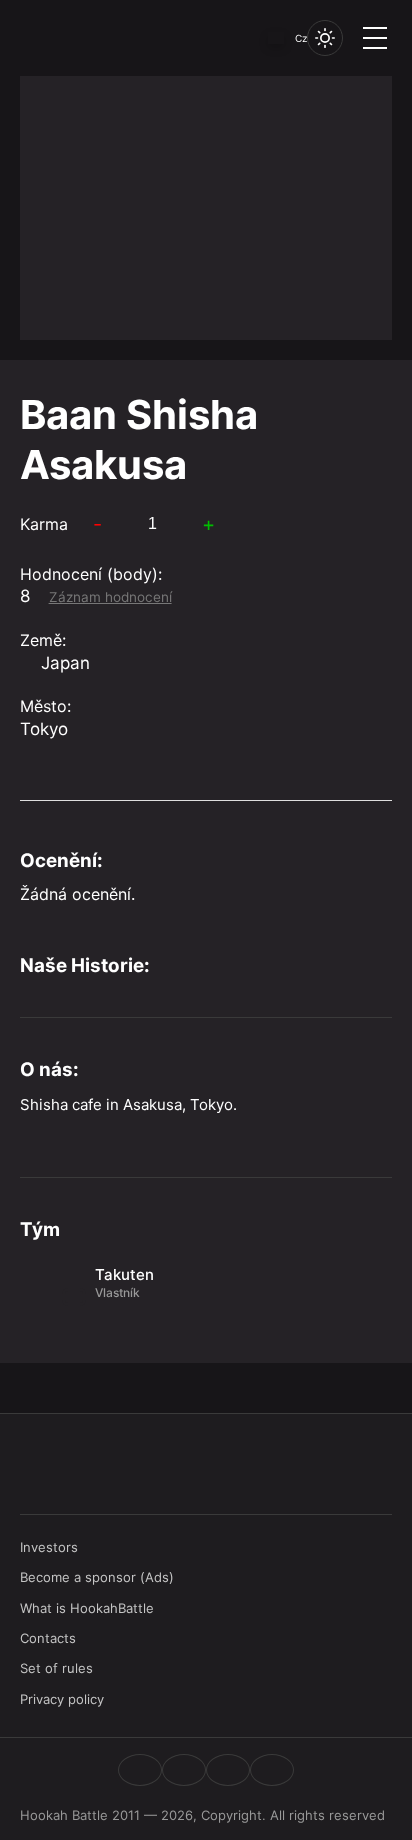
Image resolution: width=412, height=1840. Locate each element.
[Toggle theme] (325, 38)
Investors (49, 1547)
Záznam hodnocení (110, 597)
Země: (43, 640)
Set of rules (56, 1668)
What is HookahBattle (87, 1608)
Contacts (48, 1638)
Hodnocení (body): (91, 574)
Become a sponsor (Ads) (97, 1577)
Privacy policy (62, 1699)
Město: (45, 706)
